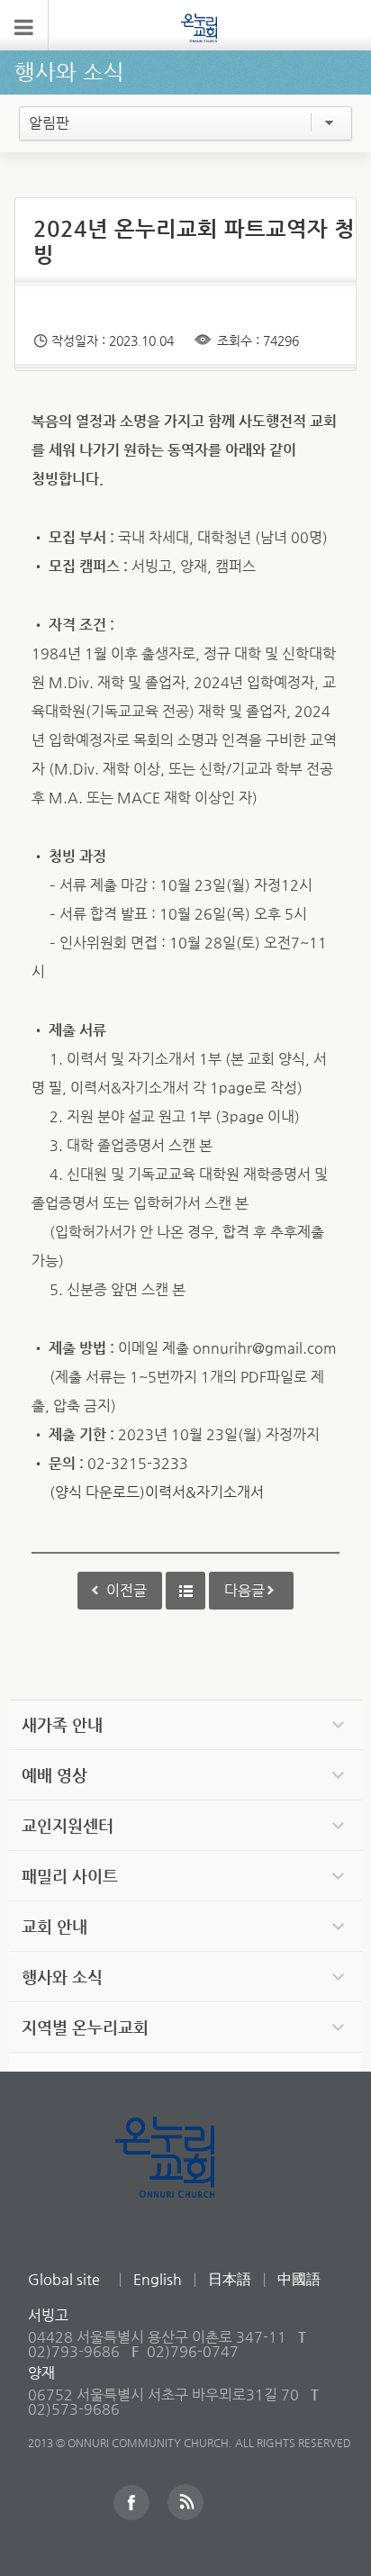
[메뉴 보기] (24, 25)
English (158, 2279)
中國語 (299, 2279)
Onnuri (185, 2177)
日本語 (230, 2279)
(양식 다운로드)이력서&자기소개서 (157, 1492)
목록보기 (185, 1591)
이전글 (127, 1590)
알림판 (49, 123)
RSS (185, 2502)
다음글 (244, 1590)
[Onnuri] (199, 27)
